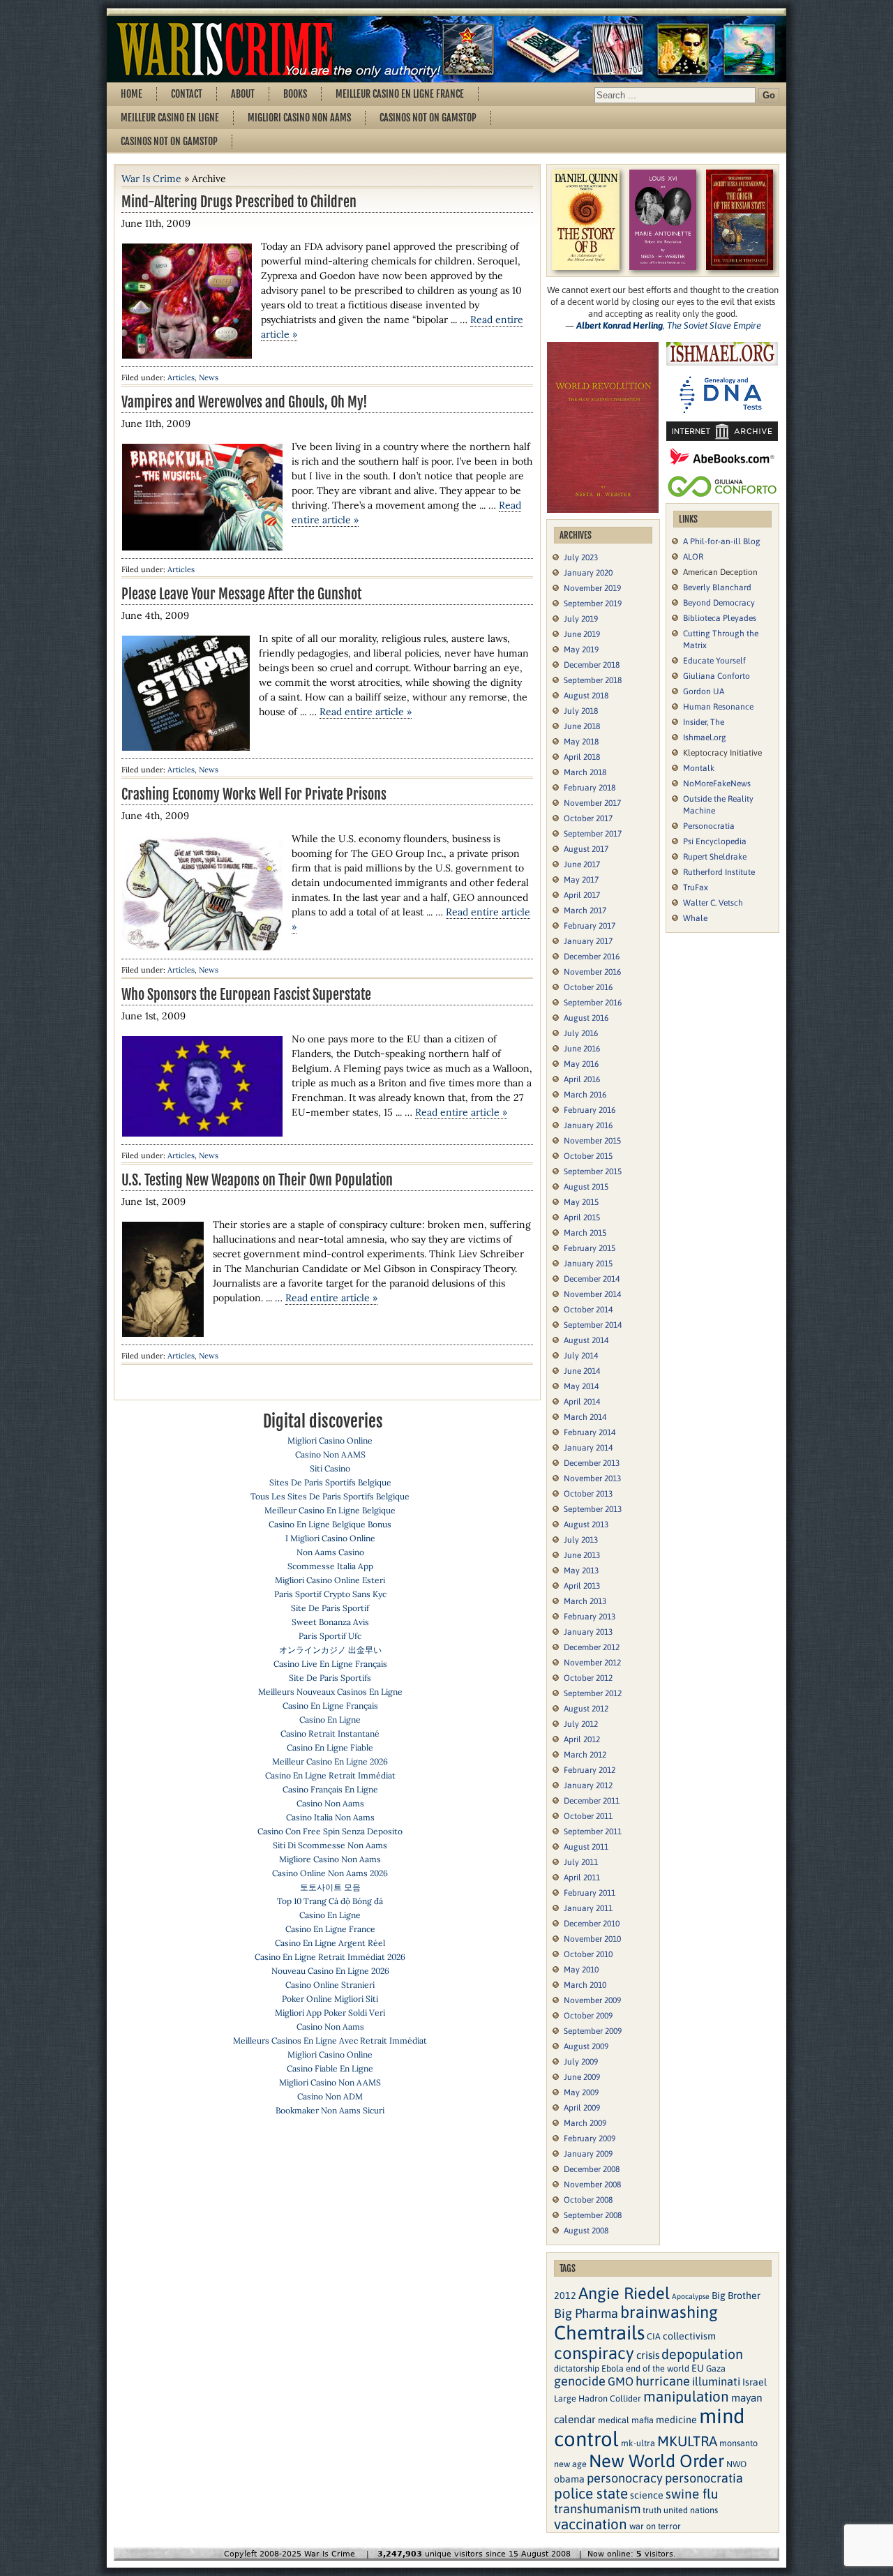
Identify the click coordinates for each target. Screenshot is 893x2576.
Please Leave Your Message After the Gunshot (241, 594)
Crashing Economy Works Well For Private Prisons (254, 794)
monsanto (738, 2443)
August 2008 (586, 2231)
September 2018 (593, 680)
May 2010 (581, 1970)
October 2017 (588, 818)
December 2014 (592, 1279)
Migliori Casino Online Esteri (330, 1580)
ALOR (693, 557)
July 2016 (581, 1033)
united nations (691, 2510)
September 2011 (593, 1832)
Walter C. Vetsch (713, 903)
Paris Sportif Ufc (330, 1636)
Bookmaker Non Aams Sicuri (330, 2110)
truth (652, 2510)
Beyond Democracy (719, 603)
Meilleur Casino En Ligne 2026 (330, 1761)
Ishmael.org (705, 737)
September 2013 (593, 1509)
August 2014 (586, 1340)
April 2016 (582, 1079)
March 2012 (585, 1755)
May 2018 (581, 742)
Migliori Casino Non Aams (299, 118)
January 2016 (588, 1125)
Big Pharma (586, 2313)
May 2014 (581, 1386)
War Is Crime (151, 179)
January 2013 (588, 1632)
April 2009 (582, 2108)
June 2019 (582, 634)
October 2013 (588, 1494)
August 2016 (586, 1018)
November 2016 (592, 972)
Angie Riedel (624, 2293)
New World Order (656, 2461)
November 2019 (592, 588)
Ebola (613, 2368)
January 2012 (588, 1785)
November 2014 (592, 1294)
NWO (736, 2464)
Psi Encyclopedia (715, 841)
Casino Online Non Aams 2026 (330, 1873)
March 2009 (585, 2123)
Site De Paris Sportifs (330, 1678)
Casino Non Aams (330, 1803)
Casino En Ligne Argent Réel (330, 1943)
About (243, 94)
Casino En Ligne (330, 1720)
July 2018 (581, 711)
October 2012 (588, 1678)
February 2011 (590, 1893)
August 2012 (586, 1709)
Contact (187, 94)
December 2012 (592, 1647)
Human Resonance (718, 707)
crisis (648, 2355)
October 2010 (588, 1954)
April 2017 (582, 895)
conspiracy (594, 2353)
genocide (580, 2381)
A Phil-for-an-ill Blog (722, 541)
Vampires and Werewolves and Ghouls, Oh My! (245, 402)
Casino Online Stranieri (330, 1985)
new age (570, 2464)
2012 (565, 2296)
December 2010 (592, 1924)
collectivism (689, 2336)
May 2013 (581, 1571)
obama (569, 2479)
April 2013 (582, 1586)
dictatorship (577, 2368)
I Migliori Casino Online (330, 1538)
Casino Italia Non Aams (330, 1817)
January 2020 (588, 573)
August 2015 (586, 1187)
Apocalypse (691, 2296)
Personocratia (709, 826)
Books (295, 94)
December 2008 (592, 2169)
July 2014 (581, 1356)
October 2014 (588, 1310)
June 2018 (582, 726)
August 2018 (586, 696)
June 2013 (582, 1555)
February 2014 (590, 1432)
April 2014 (582, 1402)
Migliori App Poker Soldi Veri (330, 2013)
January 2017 (588, 941)
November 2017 (592, 803)
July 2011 (581, 1862)
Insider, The (704, 722)
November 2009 (592, 2000)
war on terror (655, 2526)
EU (698, 2368)
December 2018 (592, 665)
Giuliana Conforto (716, 676)
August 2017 (586, 849)
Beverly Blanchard (717, 587)
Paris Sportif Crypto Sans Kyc (330, 1594)
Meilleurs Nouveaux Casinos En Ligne (330, 1692)
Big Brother (736, 2296)
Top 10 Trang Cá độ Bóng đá (330, 1901)
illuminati (716, 2382)
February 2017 (590, 926)
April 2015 (582, 1218)
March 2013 (585, 1601)
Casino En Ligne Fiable (330, 1747)
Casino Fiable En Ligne (330, 2068)
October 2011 (588, 1816)
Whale (695, 918)
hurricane (663, 2381)
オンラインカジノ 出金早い (330, 1650)
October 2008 (588, 2200)
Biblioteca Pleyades (720, 618)
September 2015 (593, 1171)
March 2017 (585, 911)
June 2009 (582, 2077)
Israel (755, 2382)
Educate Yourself (714, 661)
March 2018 (585, 772)
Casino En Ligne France (330, 1929)
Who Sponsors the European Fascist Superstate (246, 995)
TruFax (696, 888)
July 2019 (581, 619)
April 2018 (582, 757)
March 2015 (585, 1233)
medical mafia (626, 2420)
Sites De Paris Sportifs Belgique (330, 1482)
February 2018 (590, 788)
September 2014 (593, 1325)
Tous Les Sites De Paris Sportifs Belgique (330, 1496)
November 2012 (592, 1663)
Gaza (716, 2368)
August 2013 (586, 1525)
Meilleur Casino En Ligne (170, 118)
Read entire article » (366, 712)
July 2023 (581, 557)
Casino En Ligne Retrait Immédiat (330, 1775)
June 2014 (582, 1371)
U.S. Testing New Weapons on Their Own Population (257, 1180)
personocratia (704, 2478)
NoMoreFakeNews (717, 784)
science (647, 2495)
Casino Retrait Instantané (330, 1733)
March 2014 (585, 1417)
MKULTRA (687, 2441)
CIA (654, 2336)
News (209, 377)
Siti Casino (330, 1468)
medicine (676, 2420)
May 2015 (581, 1202)
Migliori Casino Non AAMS (330, 2082)
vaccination (591, 2524)
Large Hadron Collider (598, 2398)
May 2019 (581, 650)
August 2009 (586, 2046)
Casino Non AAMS (330, 1454)
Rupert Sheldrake (715, 857)
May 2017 (581, 880)
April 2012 (582, 1739)
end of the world (658, 2368)
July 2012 (581, 1724)
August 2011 (586, 1847)
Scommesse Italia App (330, 1566)
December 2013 (592, 1463)
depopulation (702, 2354)
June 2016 (582, 1049)
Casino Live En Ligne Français (330, 1664)
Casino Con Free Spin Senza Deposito (330, 1831)
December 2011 (592, 1801)
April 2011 (582, 1878)
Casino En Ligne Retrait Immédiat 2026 (330, 1957)
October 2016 (588, 987)
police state (591, 2493)
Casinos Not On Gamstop (428, 118)
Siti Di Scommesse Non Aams (330, 1845)
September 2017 (593, 834)
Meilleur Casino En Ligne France (400, 94)
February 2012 (590, 1770)
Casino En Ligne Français (330, 1706)
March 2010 (585, 1985)
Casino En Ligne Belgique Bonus (330, 1524)
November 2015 (592, 1141)
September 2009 (593, 2031)
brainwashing (669, 2312)
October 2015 (588, 1156)
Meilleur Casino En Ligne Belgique (330, 1510)
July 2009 (581, 2062)
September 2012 (593, 1693)
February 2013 (590, 1617)
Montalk (699, 768)
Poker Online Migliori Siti (330, 1999)
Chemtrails (599, 2332)
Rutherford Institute (719, 872)
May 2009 (581, 2092)
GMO (621, 2382)
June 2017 (582, 864)
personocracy (625, 2478)
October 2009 (588, 2016)
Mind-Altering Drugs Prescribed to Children (239, 202)
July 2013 (581, 1540)
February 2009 (590, 2139)
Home (132, 94)
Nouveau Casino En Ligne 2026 (330, 1971)
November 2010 (592, 1939)
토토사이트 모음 (330, 1887)
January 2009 (588, 2154)
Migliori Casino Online (330, 1440)
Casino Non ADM (330, 2096)
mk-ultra (638, 2443)
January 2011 (588, 1908)
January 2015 (588, 1264)
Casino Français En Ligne (330, 1789)
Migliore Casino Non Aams (330, 1859)
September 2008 (593, 2215)
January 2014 (588, 1448)
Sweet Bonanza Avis (330, 1622)
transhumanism (597, 2509)
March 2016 (585, 1095)
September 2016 (593, 1003)
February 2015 (590, 1248)
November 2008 (592, 2185)
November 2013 (592, 1478)
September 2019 (593, 604)
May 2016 (581, 1064)
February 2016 (590, 1110)
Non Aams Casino (330, 1552)
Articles (181, 377)
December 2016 (592, 957)
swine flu (692, 2494)
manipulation (686, 2396)
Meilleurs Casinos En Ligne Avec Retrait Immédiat (330, 2040)
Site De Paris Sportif (330, 1608)
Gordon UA (704, 691)
